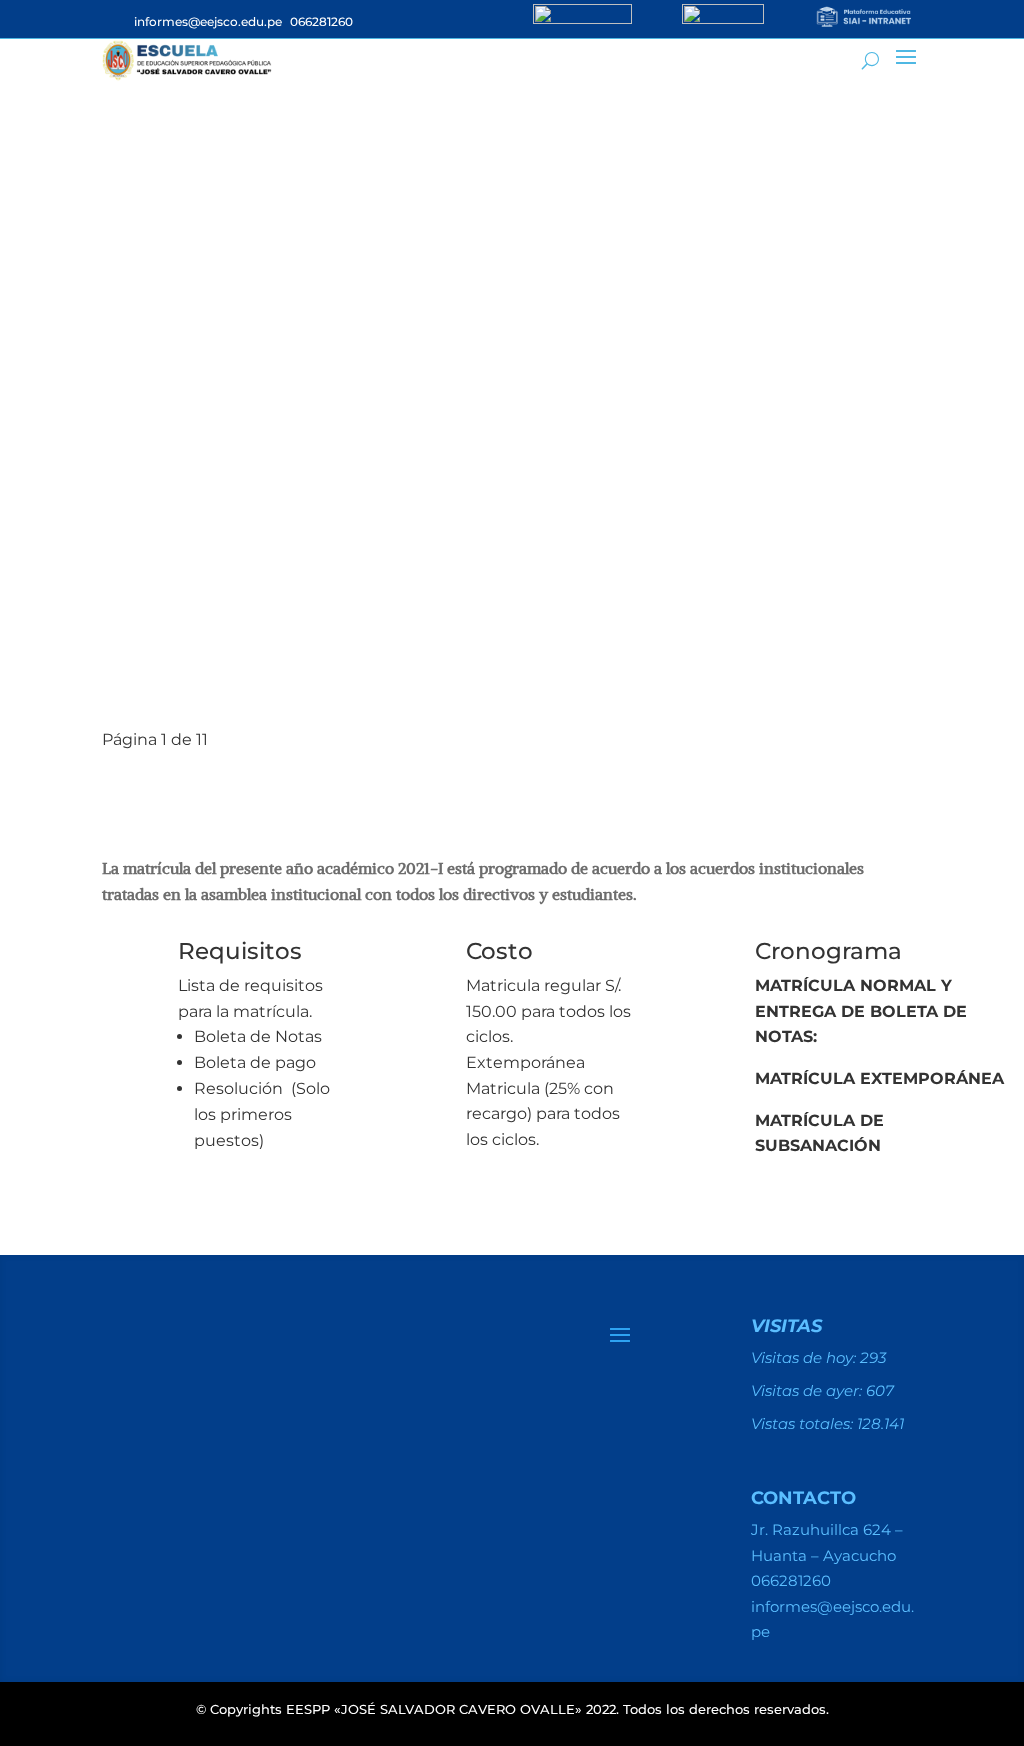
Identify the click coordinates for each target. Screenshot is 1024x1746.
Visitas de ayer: (808, 1390)
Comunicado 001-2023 (280, 609)
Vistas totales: (804, 1423)
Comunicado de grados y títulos (358, 645)
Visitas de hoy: (805, 1357)
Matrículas (223, 279)
